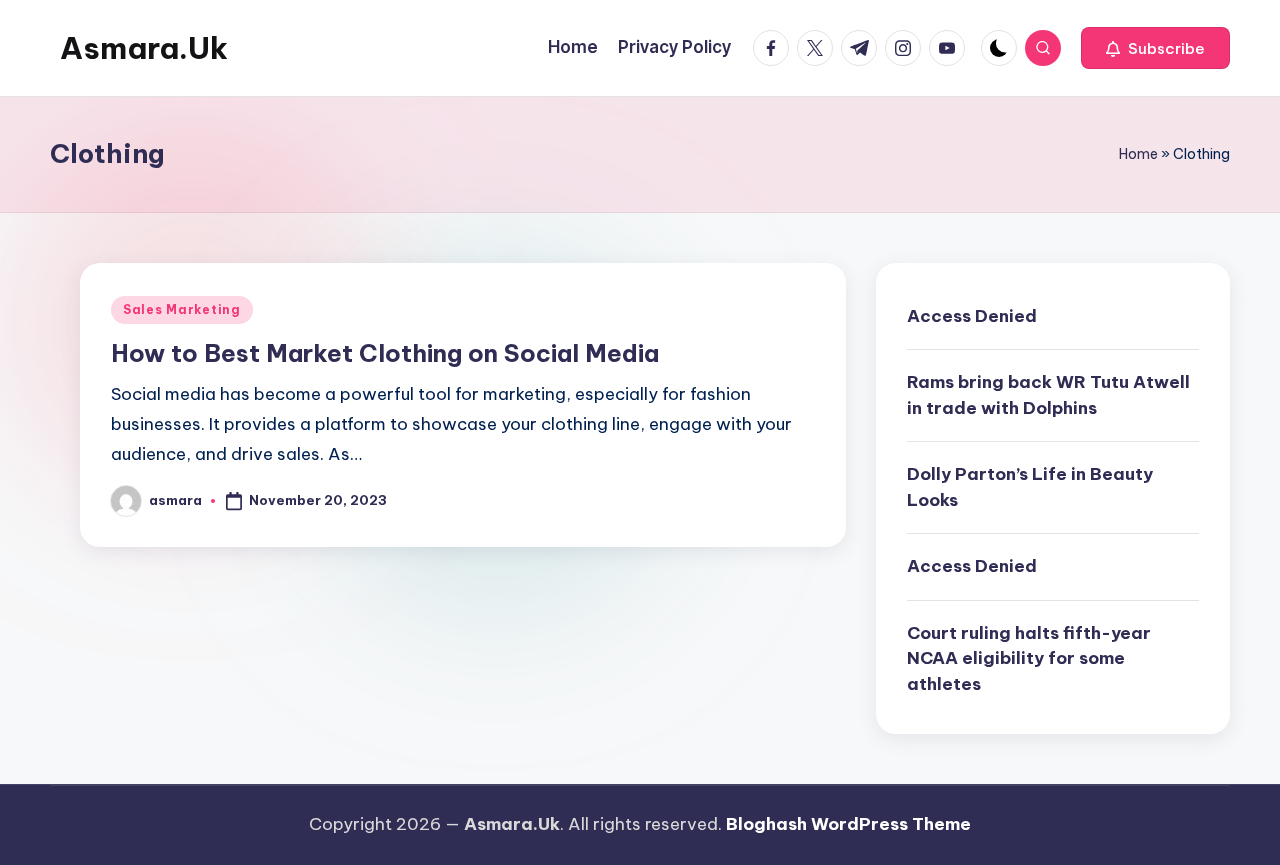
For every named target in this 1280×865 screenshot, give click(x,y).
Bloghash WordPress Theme (848, 824)
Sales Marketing (182, 309)
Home (1138, 154)
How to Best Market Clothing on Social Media (385, 353)
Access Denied (972, 316)
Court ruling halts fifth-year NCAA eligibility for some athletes (1029, 658)
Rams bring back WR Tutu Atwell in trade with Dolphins (1048, 395)
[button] (1155, 48)
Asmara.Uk (144, 48)
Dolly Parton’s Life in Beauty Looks (1030, 487)
